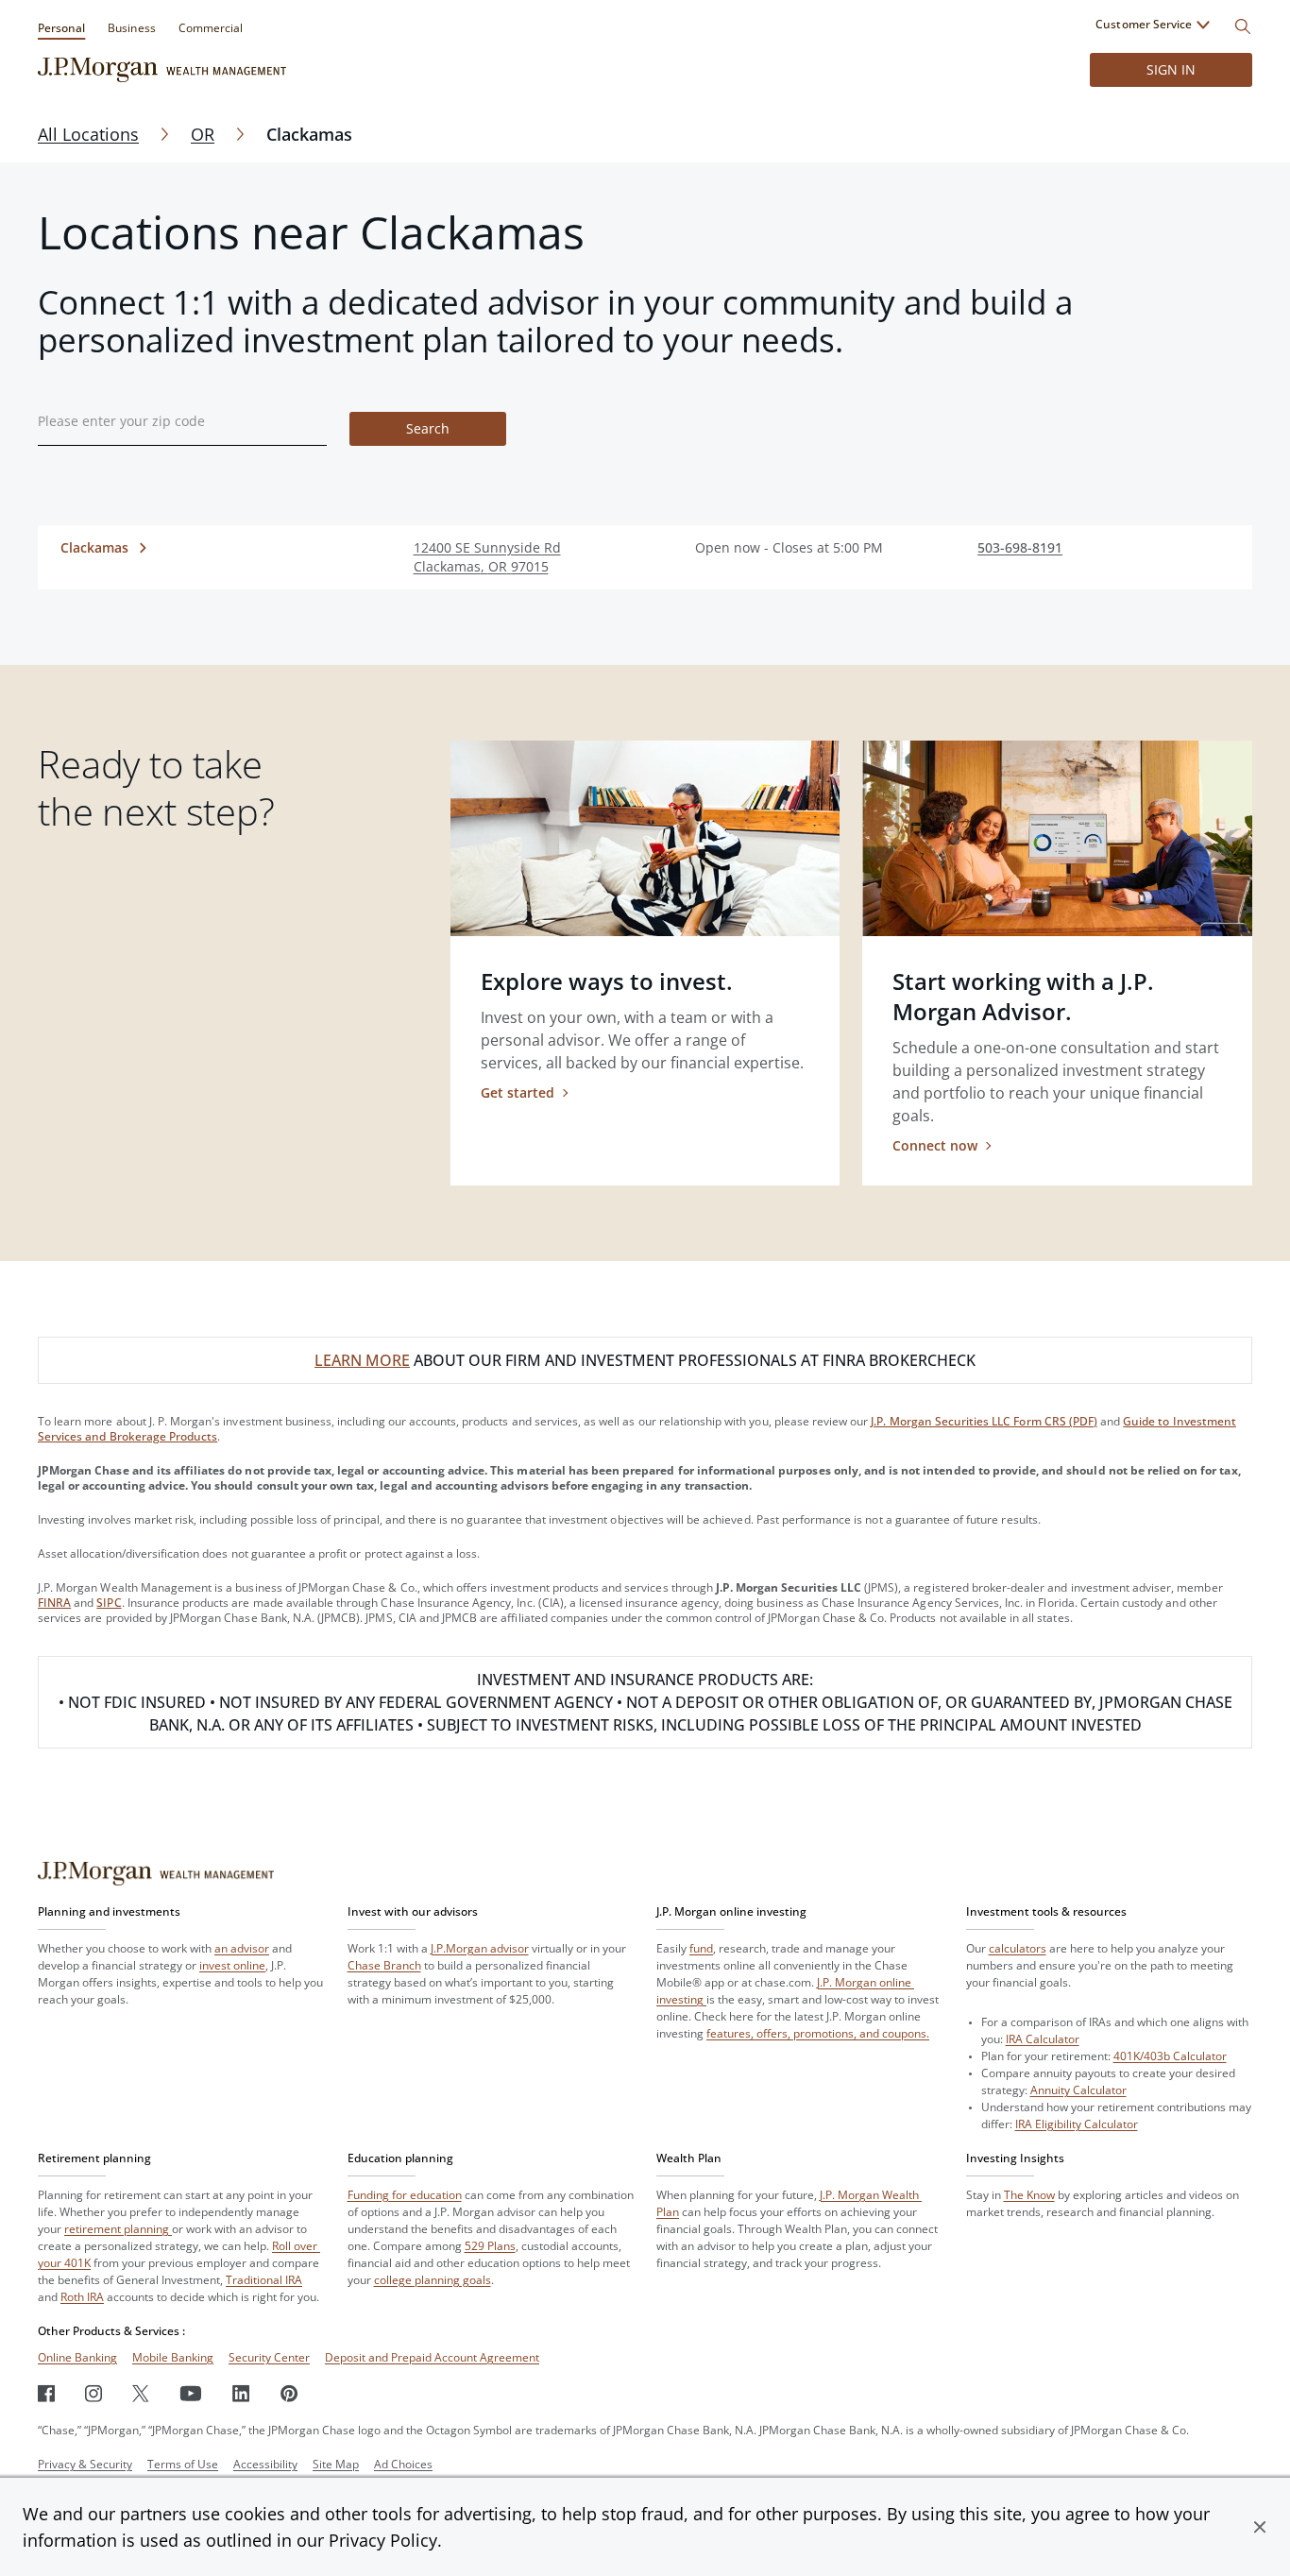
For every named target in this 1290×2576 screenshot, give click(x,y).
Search (428, 428)
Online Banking (77, 2357)
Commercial (211, 28)
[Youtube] (191, 2393)
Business (131, 28)
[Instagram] (93, 2393)
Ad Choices (403, 2464)
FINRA (54, 1603)
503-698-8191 (1020, 547)
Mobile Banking (173, 2357)
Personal (61, 28)
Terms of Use (183, 2464)
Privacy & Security (85, 2464)
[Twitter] (141, 2393)
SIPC (109, 1603)
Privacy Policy (383, 2540)
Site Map (336, 2464)
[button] (1260, 2527)
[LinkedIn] (241, 2393)
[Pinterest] (289, 2393)
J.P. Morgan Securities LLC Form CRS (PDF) (984, 1421)
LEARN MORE (362, 1360)
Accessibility (265, 2464)
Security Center (269, 2357)
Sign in (1171, 69)
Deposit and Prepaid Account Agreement (432, 2357)
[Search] (1243, 26)
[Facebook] (46, 2393)
